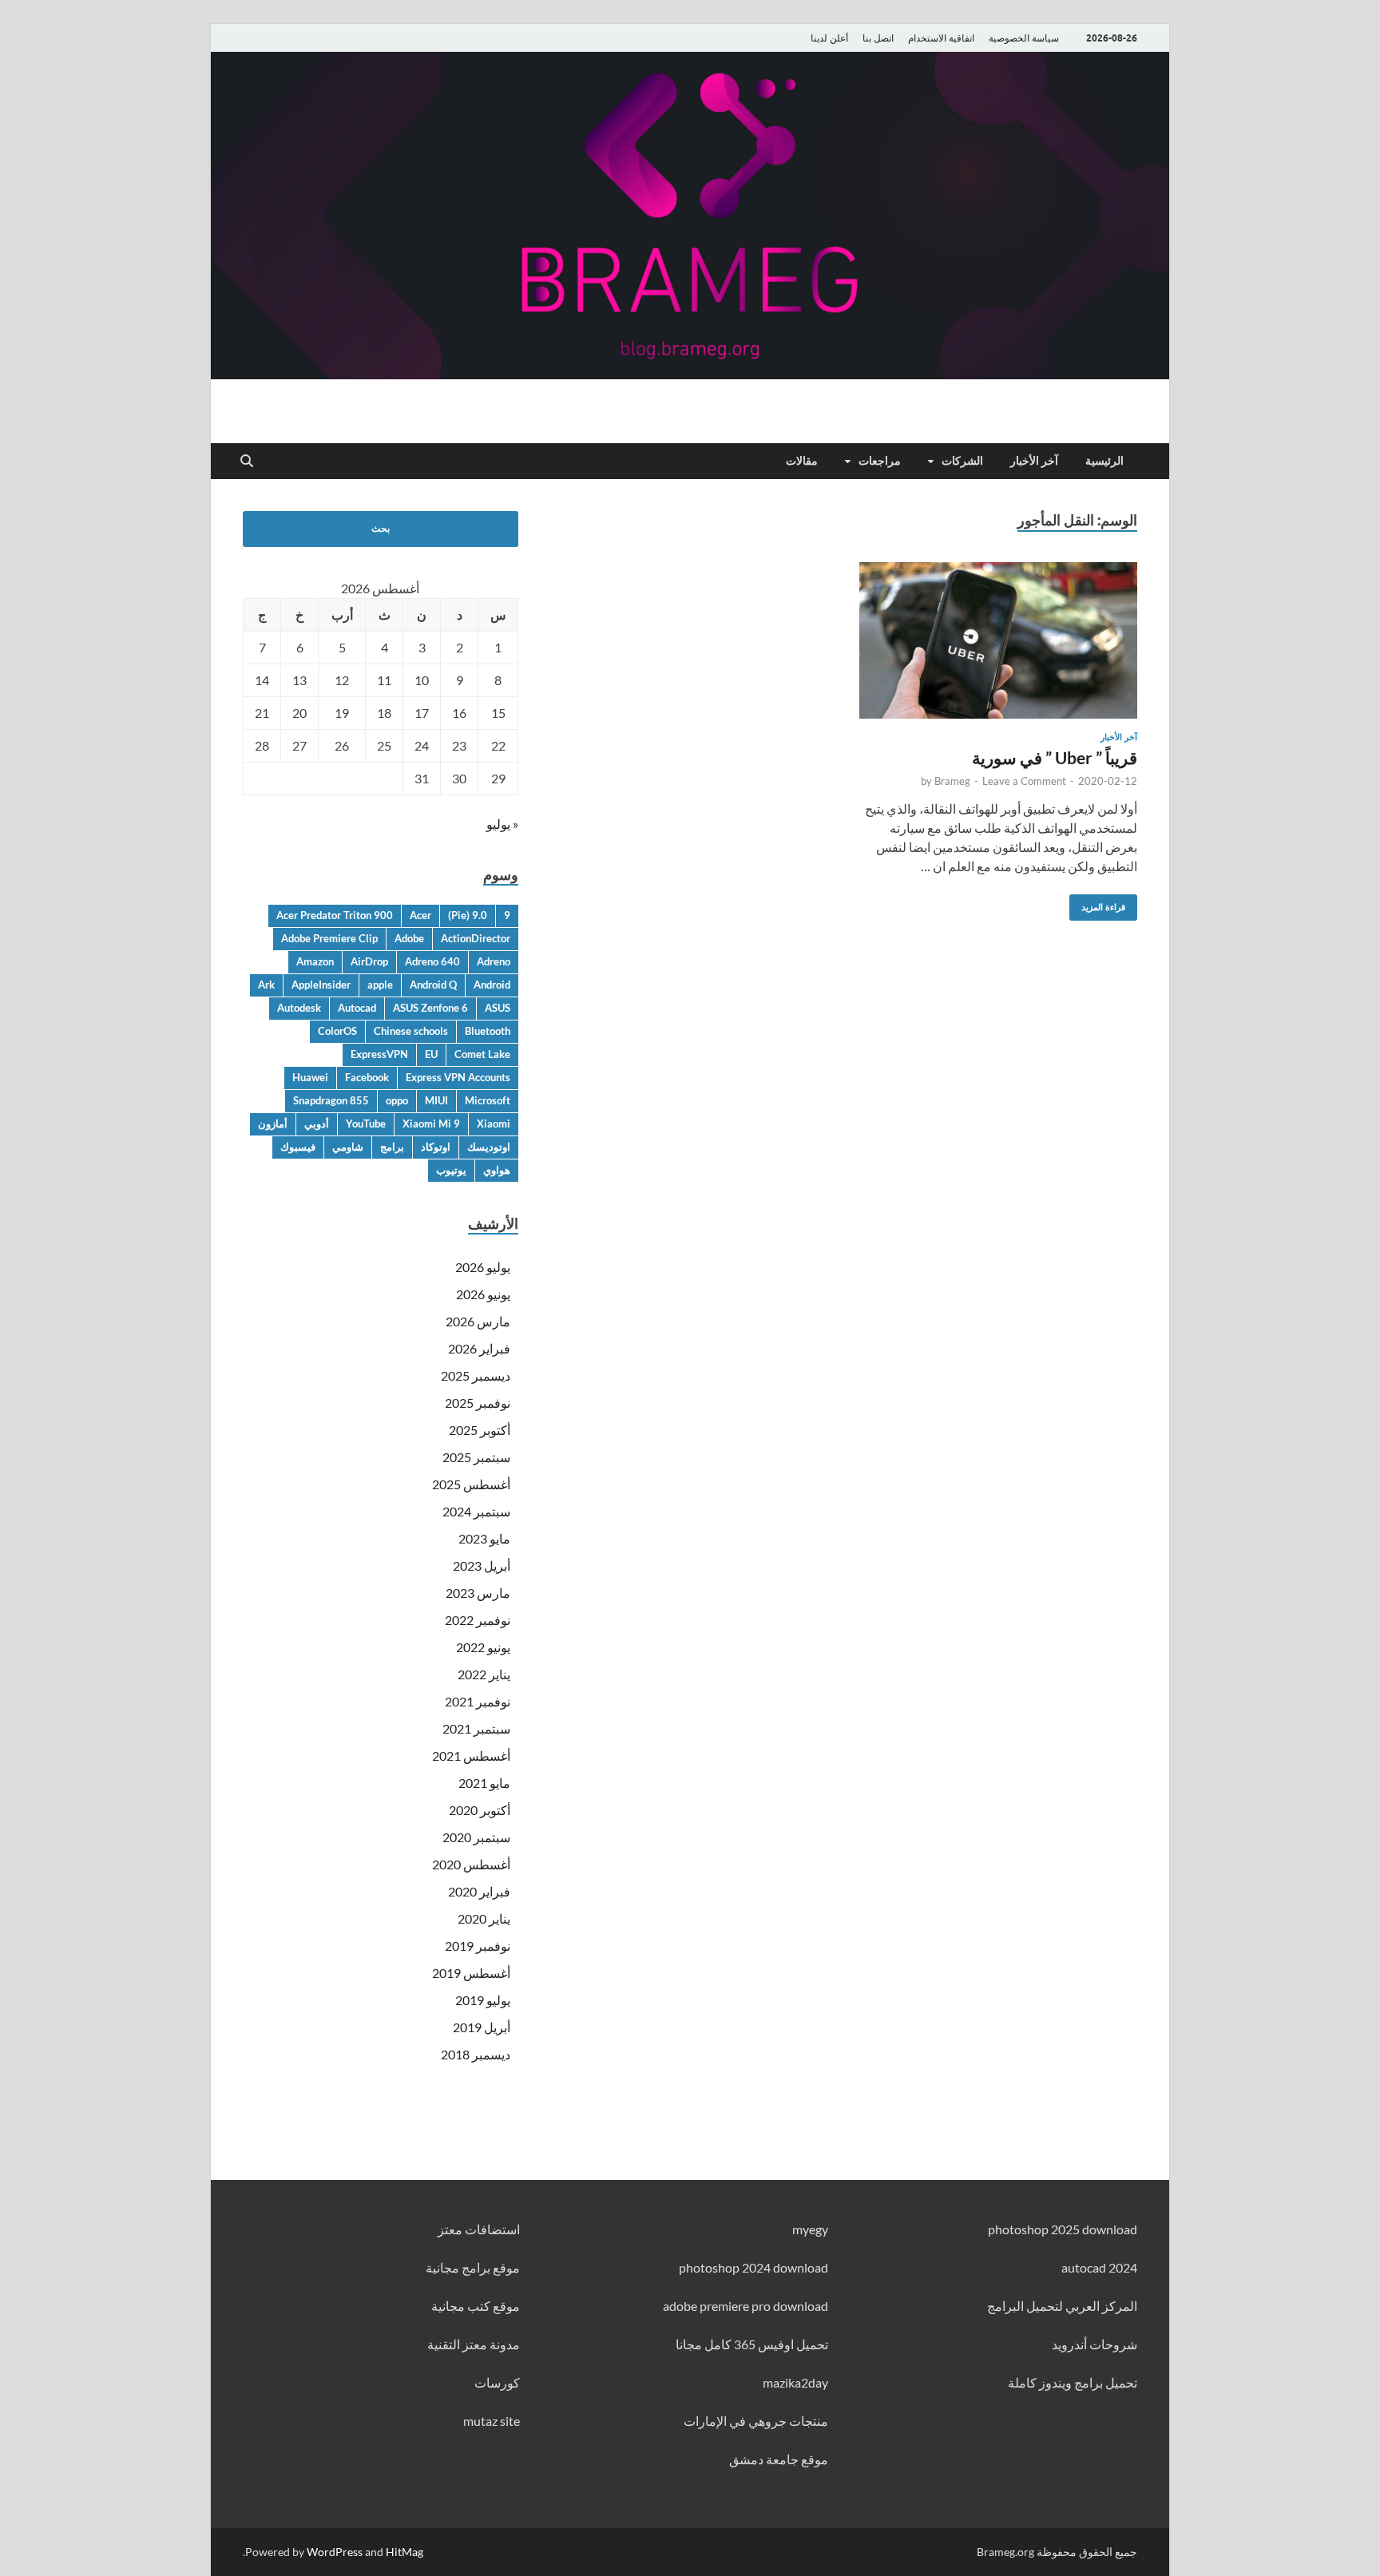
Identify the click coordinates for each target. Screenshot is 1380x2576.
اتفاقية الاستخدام (941, 38)
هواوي (497, 1170)
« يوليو (502, 824)
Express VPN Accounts (458, 1077)
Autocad (357, 1008)
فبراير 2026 (479, 1348)
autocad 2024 (1099, 2267)
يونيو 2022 (483, 1647)
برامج (392, 1147)
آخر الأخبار (1034, 461)
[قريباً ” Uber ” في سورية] (998, 640)
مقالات (802, 461)
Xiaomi (494, 1124)
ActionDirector (476, 938)
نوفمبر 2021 (478, 1701)
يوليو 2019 (483, 2000)
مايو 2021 (484, 1783)
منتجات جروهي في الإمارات (756, 2421)
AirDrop (369, 961)
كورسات (497, 2382)
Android (492, 985)
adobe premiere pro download (746, 2306)
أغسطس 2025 (471, 1484)
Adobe (409, 938)
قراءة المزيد (1109, 904)
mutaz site (492, 2421)
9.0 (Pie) (468, 915)
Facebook (367, 1077)
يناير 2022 (484, 1674)
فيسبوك (298, 1147)
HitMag (404, 2552)
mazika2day (795, 2382)
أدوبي (317, 1124)
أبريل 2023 (482, 1565)
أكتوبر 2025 (480, 1430)
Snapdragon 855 (331, 1100)
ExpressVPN (379, 1054)
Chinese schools (411, 1031)
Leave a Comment (1024, 781)
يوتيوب (451, 1170)
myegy (810, 2229)
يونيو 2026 (483, 1294)
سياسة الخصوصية (1024, 38)
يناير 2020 (484, 1918)
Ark (266, 985)
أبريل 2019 (482, 2027)
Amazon (315, 961)
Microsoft (488, 1100)
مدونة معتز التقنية (474, 2344)
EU (431, 1054)
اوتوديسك (489, 1147)
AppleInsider (321, 985)
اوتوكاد (436, 1147)
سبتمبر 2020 (476, 1837)
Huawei (310, 1077)
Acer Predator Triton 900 (335, 915)
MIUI (436, 1100)
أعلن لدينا (829, 38)
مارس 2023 (478, 1593)
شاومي (348, 1147)
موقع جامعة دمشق (779, 2459)
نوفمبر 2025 (478, 1403)
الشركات (962, 461)
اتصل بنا (878, 38)
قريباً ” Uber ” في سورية (1055, 757)
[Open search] (247, 462)
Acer (420, 915)
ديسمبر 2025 (476, 1375)
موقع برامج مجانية (473, 2267)
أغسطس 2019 (471, 1973)
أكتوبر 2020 (480, 1810)
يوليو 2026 (483, 1267)
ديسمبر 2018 (476, 2054)
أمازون (273, 1124)
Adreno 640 (432, 961)
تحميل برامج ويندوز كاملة (1073, 2382)
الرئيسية (1104, 461)
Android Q (433, 985)
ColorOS (337, 1031)
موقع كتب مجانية (476, 2306)
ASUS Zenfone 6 (430, 1008)
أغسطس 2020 (471, 1864)
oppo (397, 1100)
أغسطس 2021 (471, 1756)
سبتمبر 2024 (476, 1511)
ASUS (498, 1008)
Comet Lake (482, 1054)
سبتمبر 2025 (476, 1457)
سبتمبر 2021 (476, 1728)
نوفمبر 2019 (478, 1946)
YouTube (366, 1124)
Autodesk (299, 1008)
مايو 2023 (484, 1538)
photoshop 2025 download (1063, 2229)
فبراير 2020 (479, 1891)
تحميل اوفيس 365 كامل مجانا (752, 2344)
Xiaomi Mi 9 (431, 1124)
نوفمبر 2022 (478, 1620)
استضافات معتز (479, 2229)
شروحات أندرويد (1094, 2344)
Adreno (494, 961)
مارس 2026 (478, 1321)
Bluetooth (488, 1031)
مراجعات (880, 461)
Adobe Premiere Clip (329, 938)
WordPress (335, 2552)
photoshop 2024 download (753, 2267)
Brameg (952, 781)
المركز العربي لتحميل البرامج (1062, 2306)
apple (380, 985)
